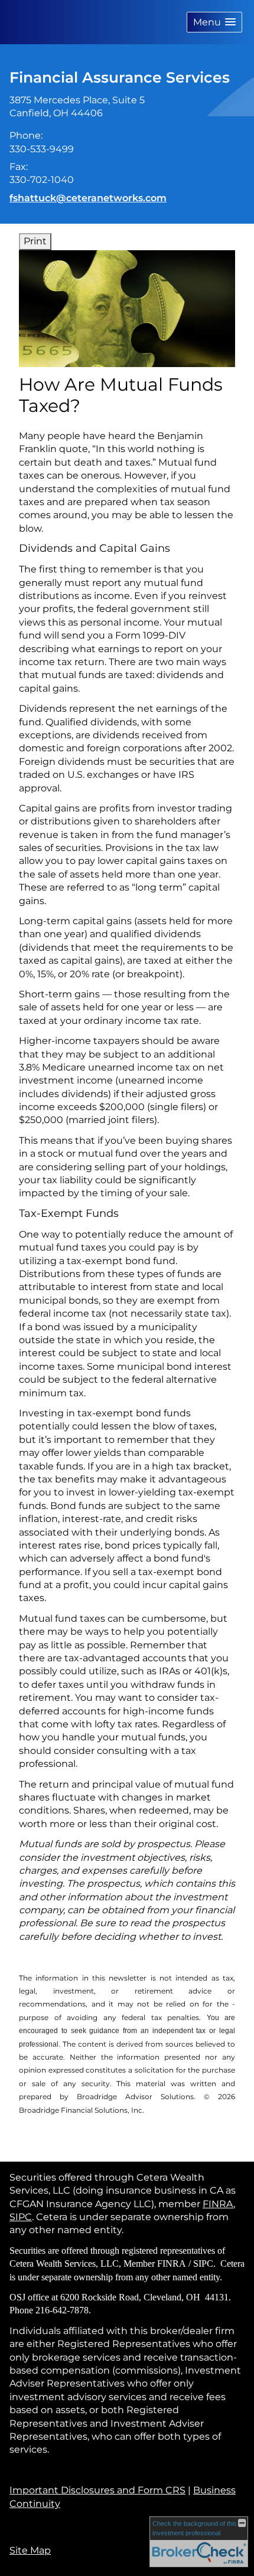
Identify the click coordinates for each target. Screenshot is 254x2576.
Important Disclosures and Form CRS (97, 2490)
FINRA (218, 2204)
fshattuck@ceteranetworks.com (88, 198)
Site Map (30, 2550)
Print (35, 241)
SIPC (21, 2217)
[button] (214, 22)
